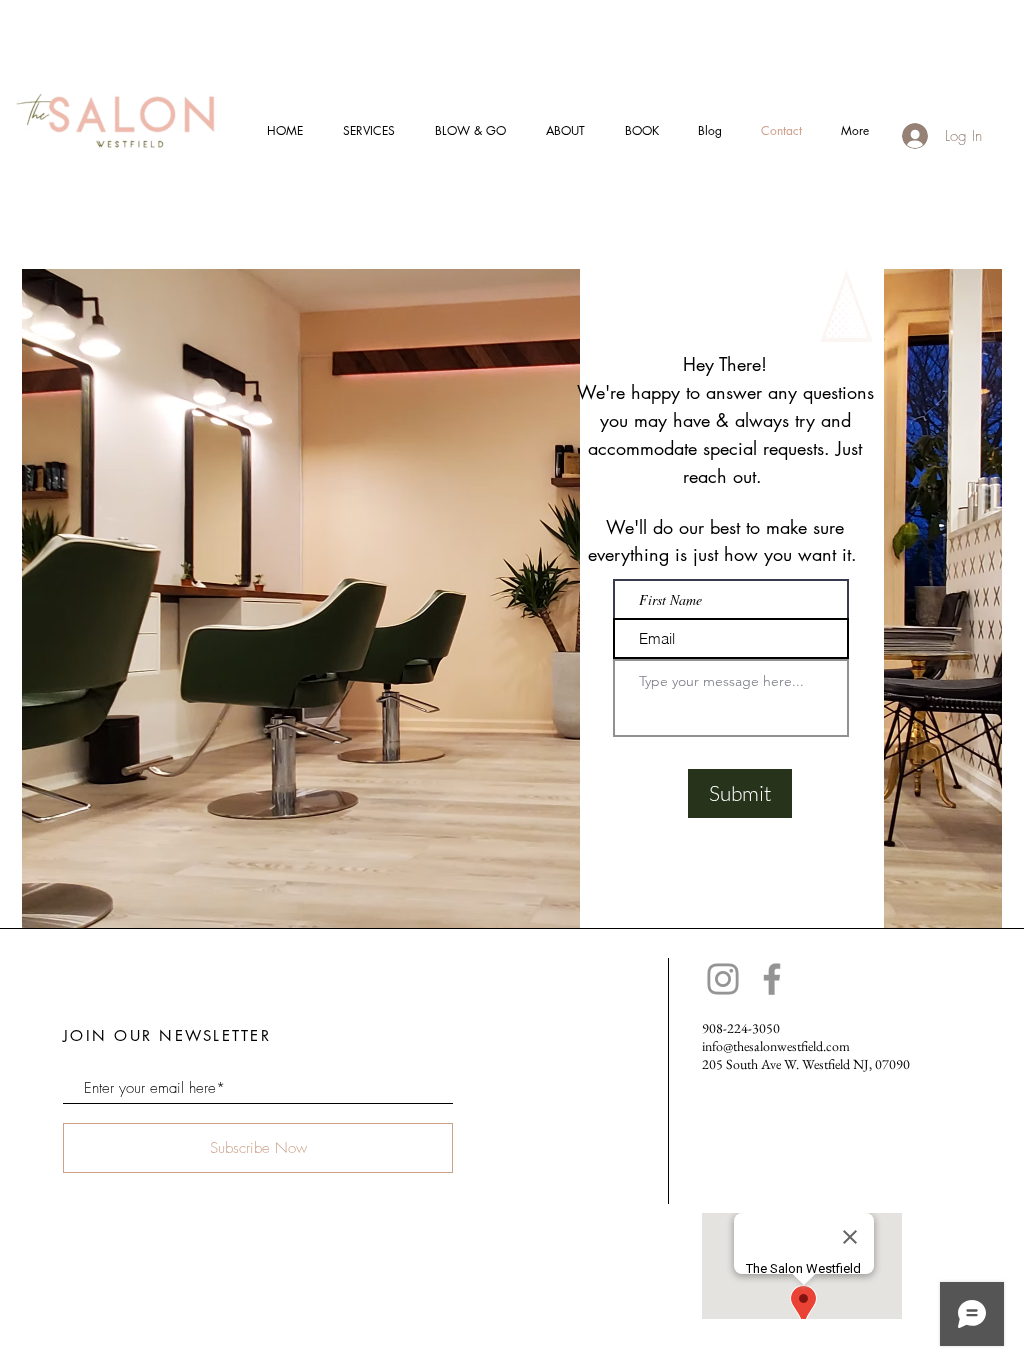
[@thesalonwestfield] (723, 979)
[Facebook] (772, 979)
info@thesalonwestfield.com (776, 1046)
